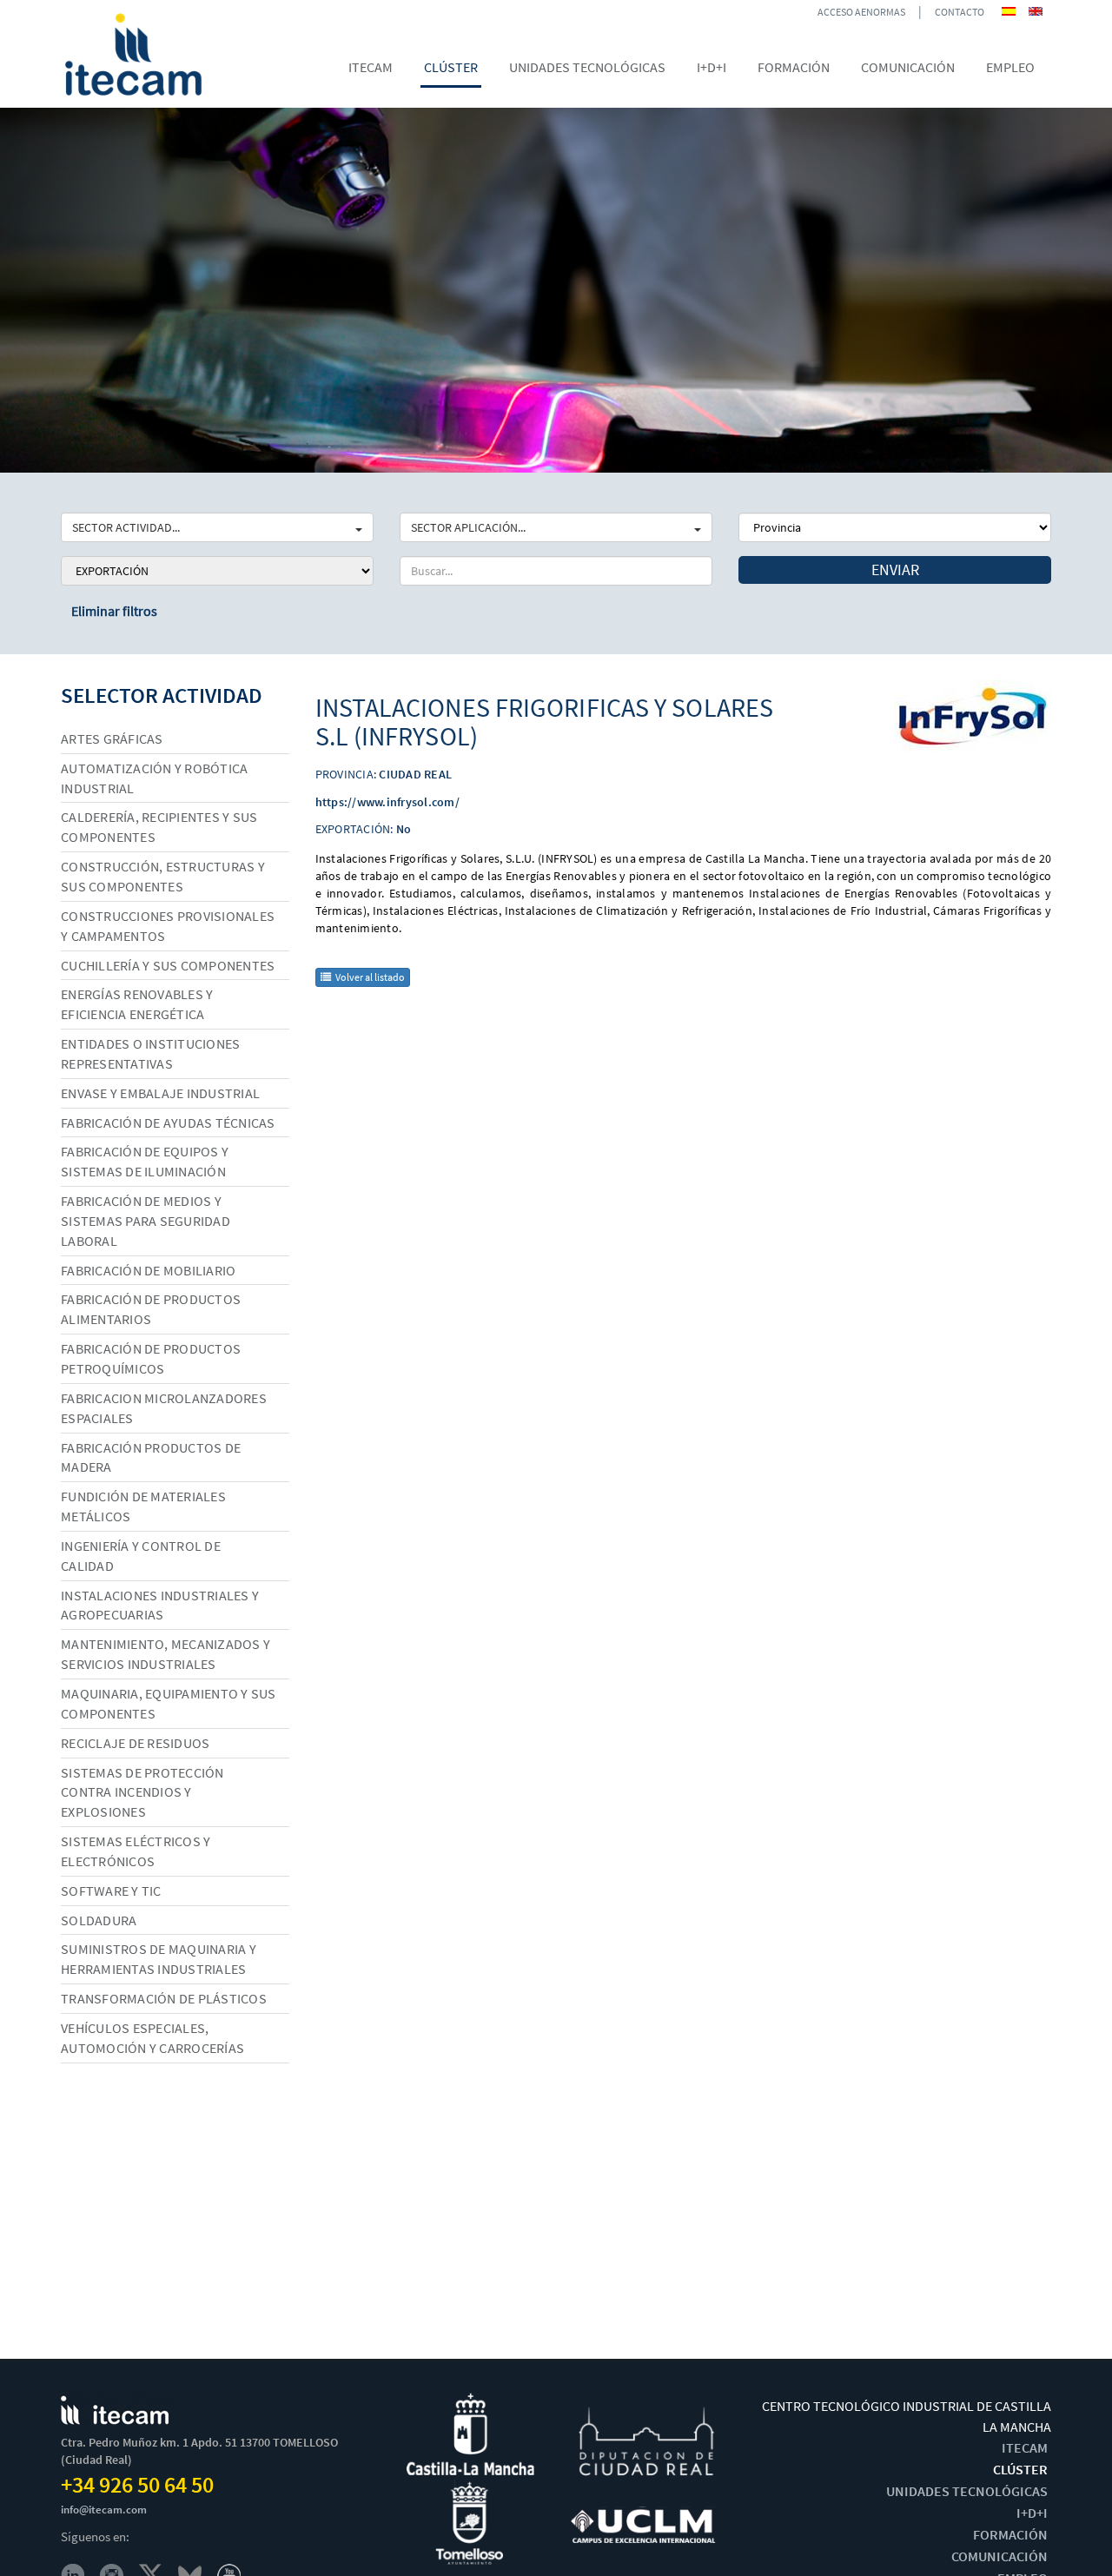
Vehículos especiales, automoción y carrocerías (152, 2038)
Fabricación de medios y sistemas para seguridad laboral (146, 1221)
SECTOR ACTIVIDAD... (126, 527)
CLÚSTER (1020, 2469)
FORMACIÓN (1010, 2534)
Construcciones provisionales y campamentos (168, 926)
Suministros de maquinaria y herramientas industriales (159, 1959)
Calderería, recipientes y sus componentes (159, 827)
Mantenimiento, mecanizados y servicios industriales (165, 1654)
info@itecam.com (104, 2510)
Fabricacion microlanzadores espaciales (164, 1408)
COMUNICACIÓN (999, 2556)
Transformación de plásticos (164, 1998)
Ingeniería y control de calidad (141, 1556)
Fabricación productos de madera (151, 1457)
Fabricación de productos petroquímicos (151, 1358)
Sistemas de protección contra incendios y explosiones (142, 1792)
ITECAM (1025, 2447)
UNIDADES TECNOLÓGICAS (967, 2491)
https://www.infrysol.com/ (387, 802)
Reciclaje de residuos (135, 1743)
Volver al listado (370, 977)
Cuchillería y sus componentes (168, 965)
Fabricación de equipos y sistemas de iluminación (145, 1161)
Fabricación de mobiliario (148, 1270)
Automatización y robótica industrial (154, 778)
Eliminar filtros (114, 611)
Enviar (895, 570)
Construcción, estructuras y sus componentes (163, 876)
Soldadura (99, 1920)
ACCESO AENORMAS (861, 12)
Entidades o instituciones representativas (150, 1053)
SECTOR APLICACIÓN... (468, 527)
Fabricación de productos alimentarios (151, 1309)
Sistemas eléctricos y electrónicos (136, 1851)
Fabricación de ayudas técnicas (168, 1122)
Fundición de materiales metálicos (143, 1506)
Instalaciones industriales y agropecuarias (160, 1605)
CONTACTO (960, 12)
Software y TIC (111, 1891)
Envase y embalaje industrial (160, 1093)
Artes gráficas (112, 738)
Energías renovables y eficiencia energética (137, 1004)
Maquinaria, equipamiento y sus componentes (169, 1703)
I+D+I (1032, 2513)
